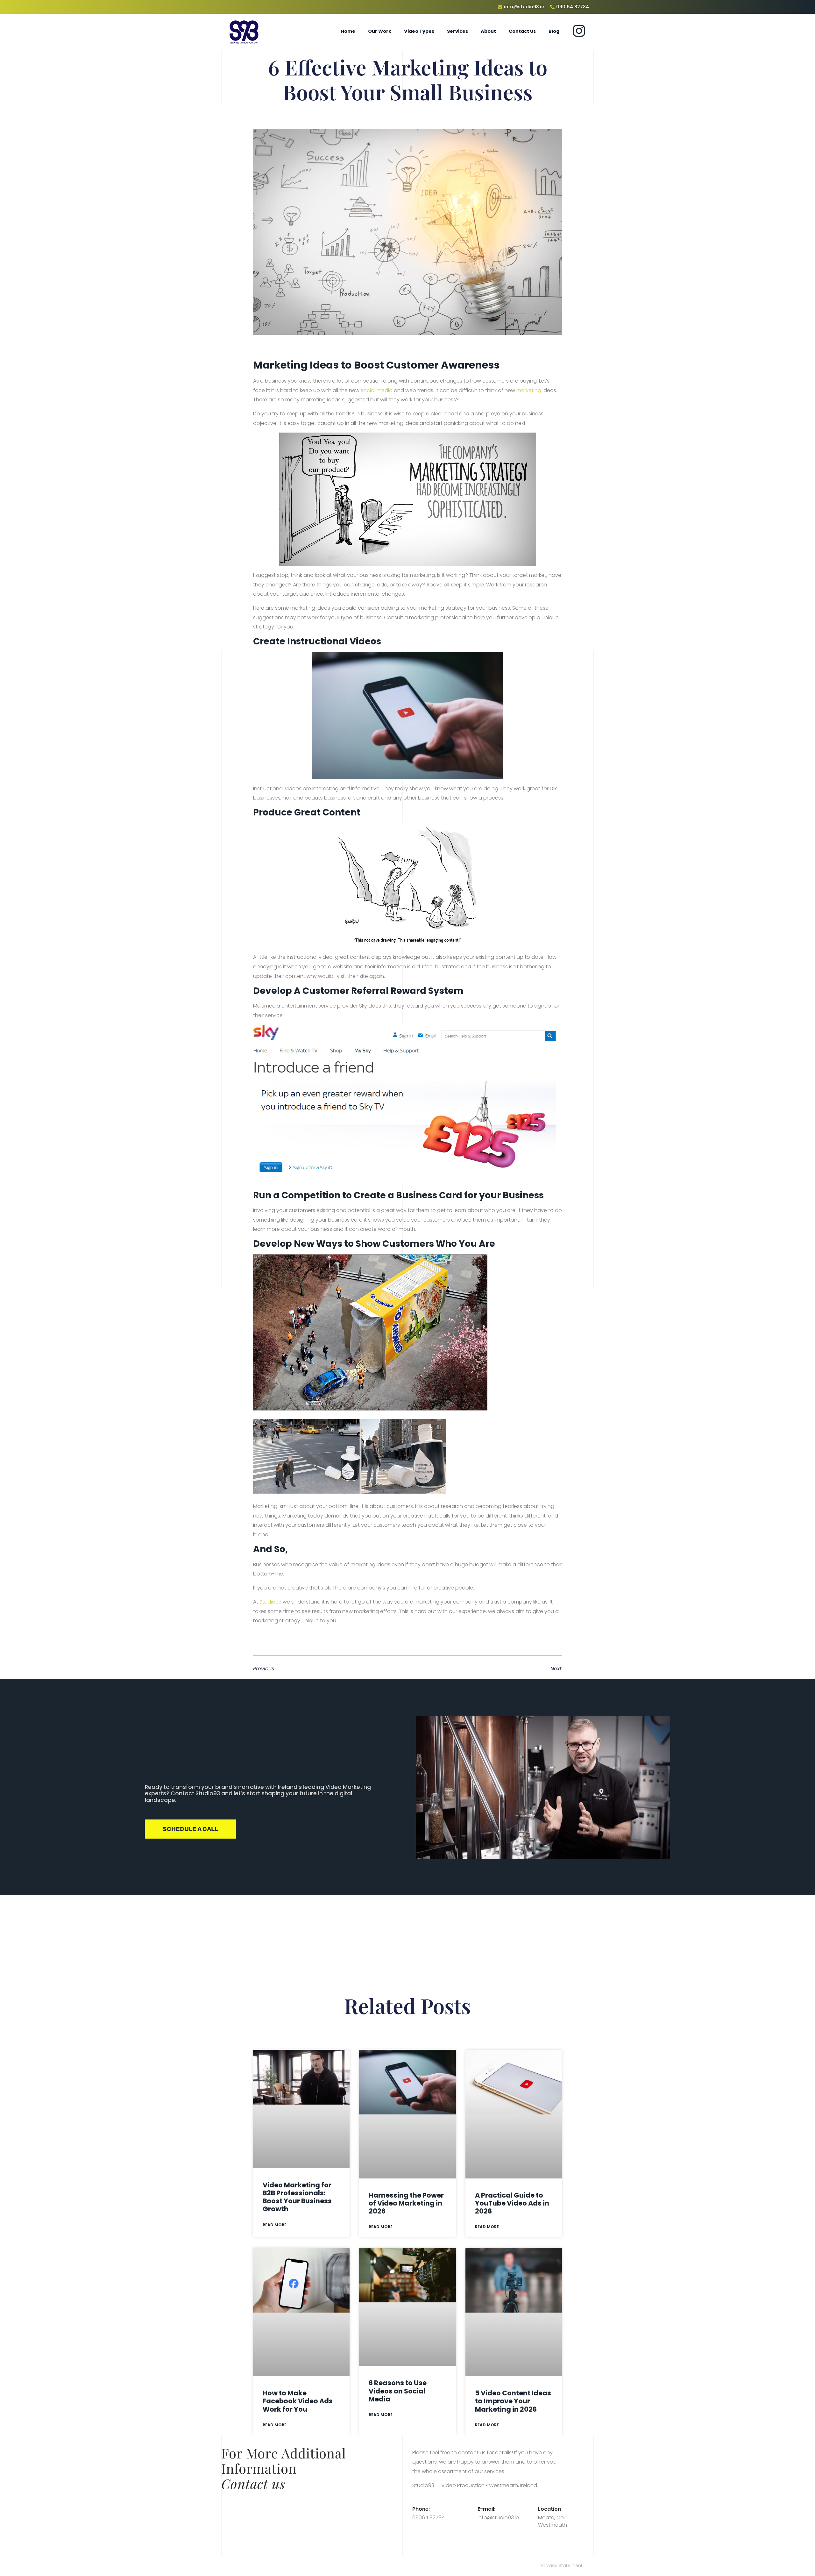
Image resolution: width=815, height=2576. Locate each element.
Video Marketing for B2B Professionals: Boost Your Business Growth (297, 2197)
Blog (554, 31)
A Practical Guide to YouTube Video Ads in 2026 (512, 2203)
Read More (275, 2225)
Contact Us (522, 31)
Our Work (380, 31)
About (488, 31)
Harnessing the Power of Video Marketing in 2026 (406, 2203)
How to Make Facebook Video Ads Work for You (298, 2401)
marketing (529, 390)
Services (457, 31)
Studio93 (270, 1602)
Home (348, 31)
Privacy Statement (562, 2565)
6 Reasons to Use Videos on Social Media (398, 2391)
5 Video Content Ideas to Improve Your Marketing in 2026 (513, 2401)
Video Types (419, 31)
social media (377, 390)
